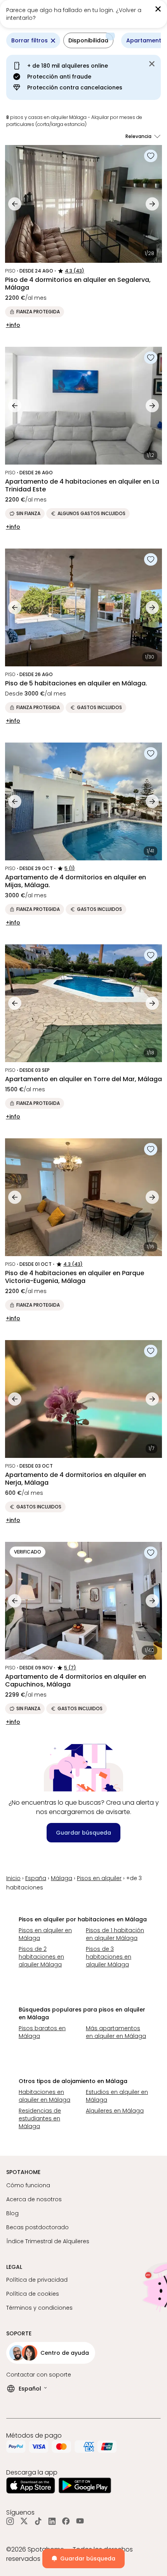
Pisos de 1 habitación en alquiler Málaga (115, 1934)
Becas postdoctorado (37, 2227)
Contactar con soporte (39, 2375)
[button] (145, 14)
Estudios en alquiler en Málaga (117, 2096)
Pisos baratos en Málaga (42, 2032)
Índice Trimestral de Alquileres (48, 2241)
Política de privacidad (37, 2280)
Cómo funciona (28, 2185)
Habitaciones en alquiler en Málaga (44, 2096)
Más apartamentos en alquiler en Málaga (116, 2032)
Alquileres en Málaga (115, 2111)
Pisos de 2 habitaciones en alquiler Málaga (41, 1957)
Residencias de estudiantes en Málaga (40, 2118)
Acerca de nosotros (34, 2199)
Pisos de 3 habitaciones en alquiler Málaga (109, 1957)
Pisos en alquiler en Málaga (45, 1934)
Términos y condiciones (39, 2308)
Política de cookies (33, 2294)
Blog (12, 2213)
